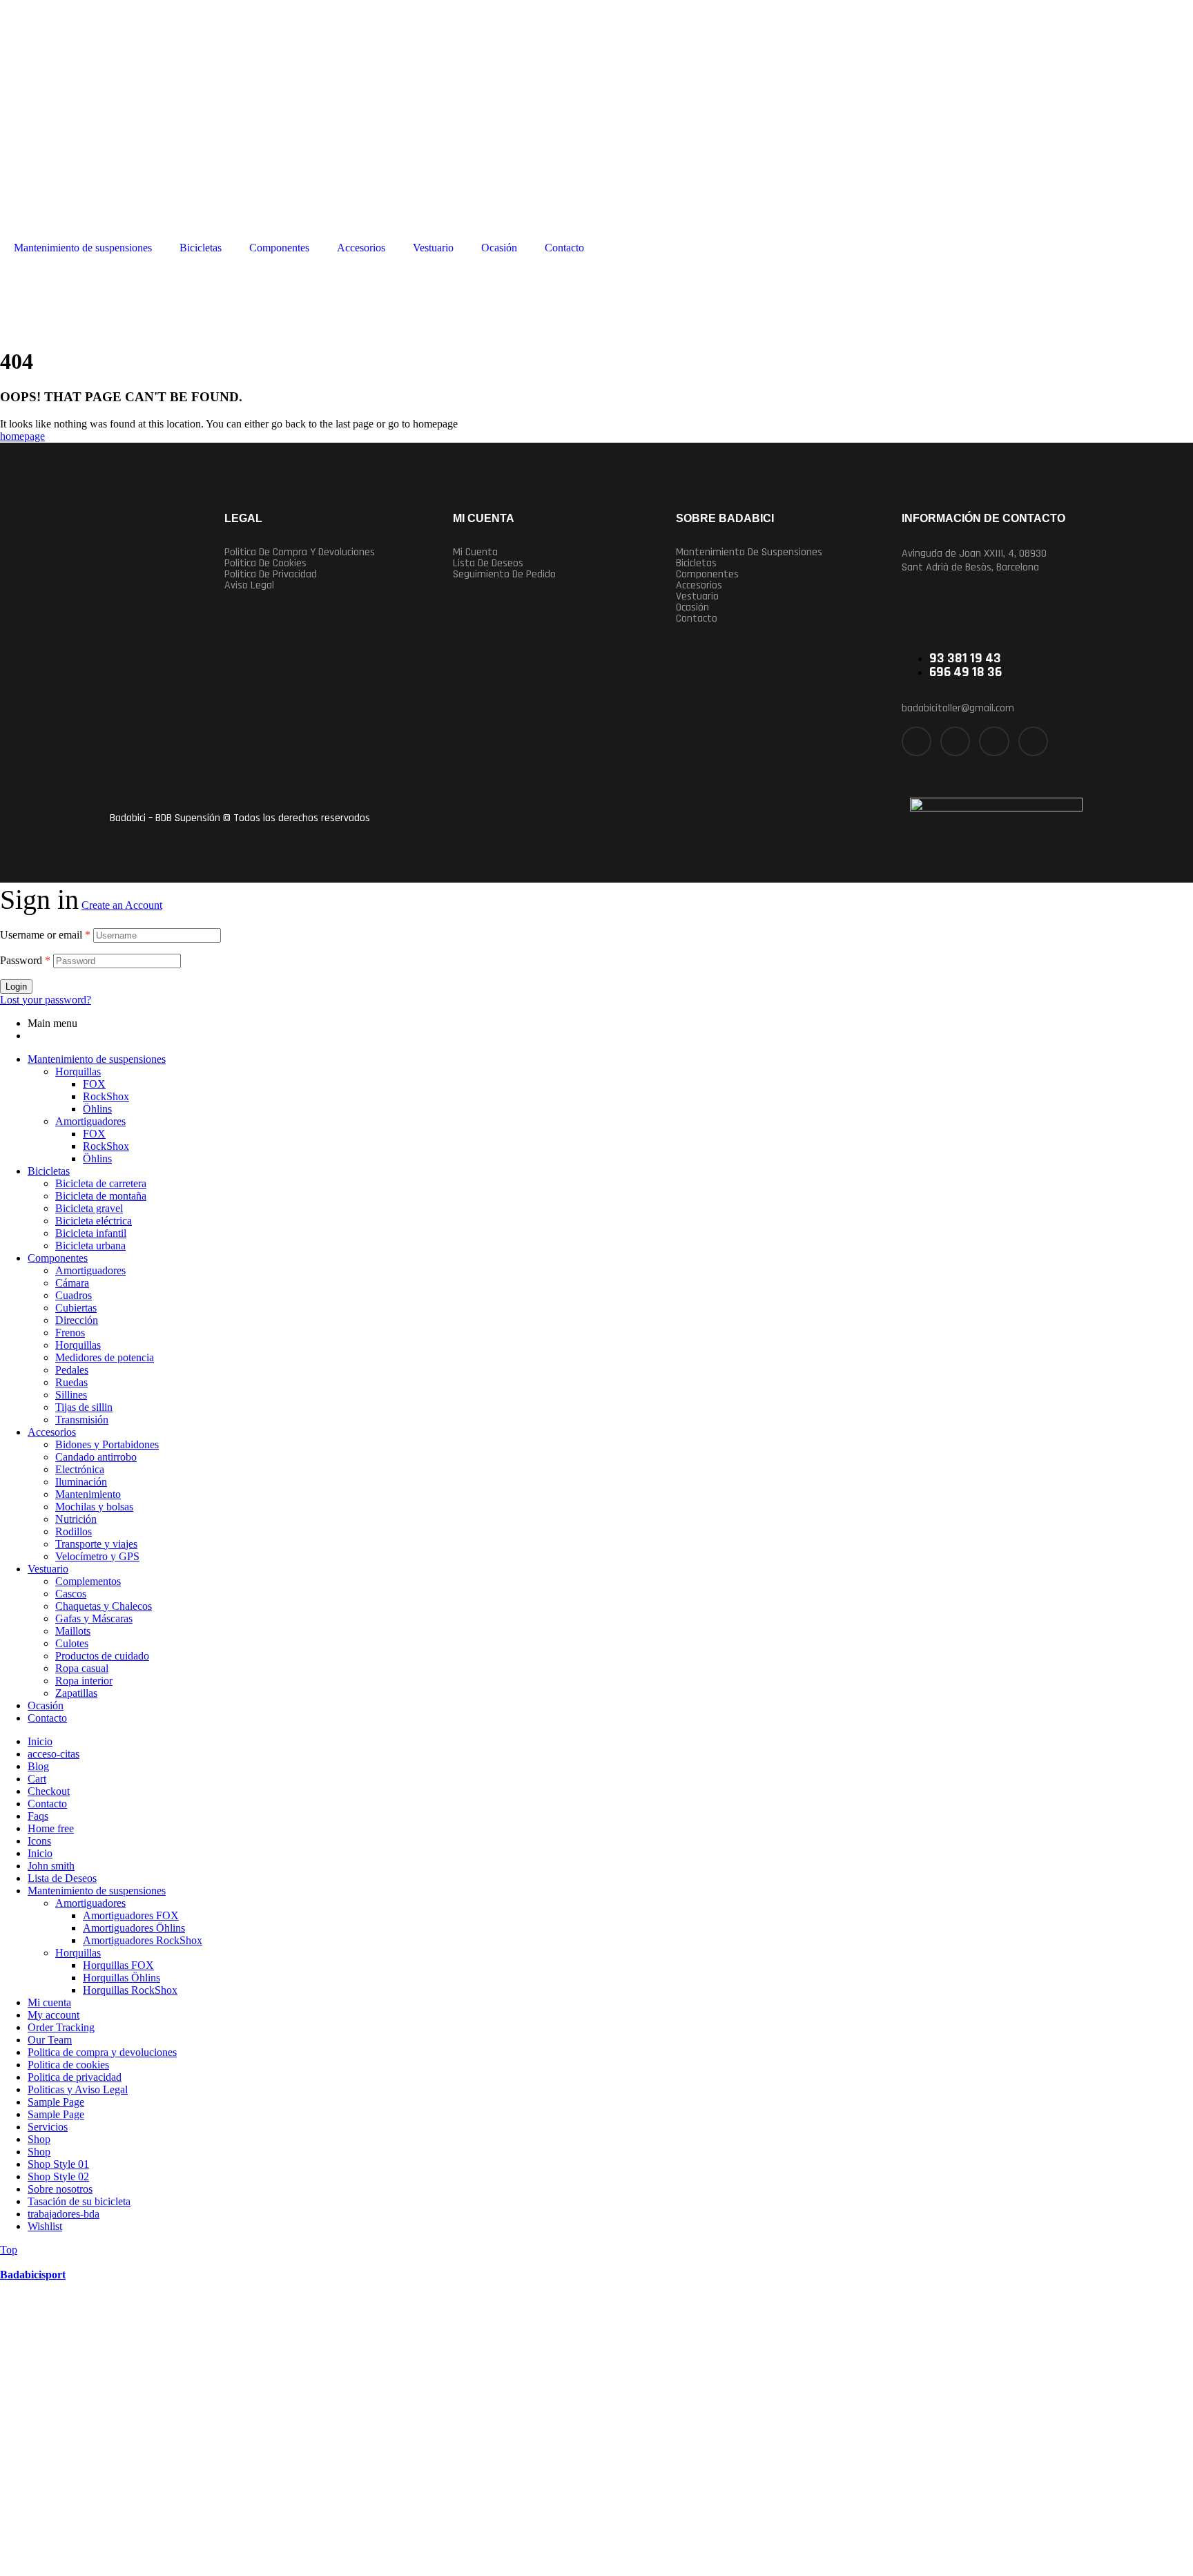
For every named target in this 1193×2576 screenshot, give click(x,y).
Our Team (50, 2040)
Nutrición (76, 1519)
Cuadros (74, 1295)
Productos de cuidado (102, 1656)
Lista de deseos (488, 564)
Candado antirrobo (96, 1457)
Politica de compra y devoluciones (300, 552)
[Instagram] (994, 741)
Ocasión (499, 248)
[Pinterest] (1033, 741)
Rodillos (74, 1531)
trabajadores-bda (64, 2214)
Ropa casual (82, 1668)
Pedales (72, 1370)
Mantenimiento (88, 1494)
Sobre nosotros (60, 2189)
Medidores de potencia (105, 1357)
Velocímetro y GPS (97, 1556)
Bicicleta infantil (91, 1233)
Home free (51, 1828)
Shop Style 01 (58, 2164)
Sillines (71, 1395)
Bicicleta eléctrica (94, 1221)
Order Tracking (61, 2027)
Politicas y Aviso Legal (78, 2089)
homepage (22, 436)
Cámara (72, 1283)
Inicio (40, 1741)
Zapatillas (76, 1693)
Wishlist (45, 2226)
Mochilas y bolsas (94, 1507)
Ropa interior (84, 1681)
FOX (94, 1084)
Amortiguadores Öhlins (134, 1928)
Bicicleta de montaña (101, 1196)
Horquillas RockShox (130, 1990)
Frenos (70, 1333)
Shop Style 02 (58, 2176)
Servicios (48, 2127)
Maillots (73, 1631)
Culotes (72, 1643)
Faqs (38, 1816)
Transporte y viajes (96, 1544)
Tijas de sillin (84, 1407)
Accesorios (361, 248)
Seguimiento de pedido (504, 575)
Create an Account (122, 905)
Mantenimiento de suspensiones (83, 248)
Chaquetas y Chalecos (104, 1606)
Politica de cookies (265, 564)
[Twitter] (955, 741)
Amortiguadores (90, 1121)
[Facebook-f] (916, 741)
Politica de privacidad (271, 575)
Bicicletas (201, 248)
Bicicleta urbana (90, 1246)
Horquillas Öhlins (122, 1978)
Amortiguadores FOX (131, 1915)
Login (16, 987)
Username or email (45, 935)
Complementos (88, 1581)
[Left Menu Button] (8, 2262)
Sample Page (56, 2102)
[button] (777, 552)
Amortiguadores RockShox (143, 1940)
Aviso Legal (249, 586)
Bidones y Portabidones (107, 1444)
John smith (51, 1866)
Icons (39, 1841)
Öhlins (97, 1109)
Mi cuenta (475, 552)
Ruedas (71, 1382)
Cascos (71, 1594)
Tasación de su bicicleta (79, 2201)
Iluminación (81, 1482)
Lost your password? (46, 1000)
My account (54, 2015)
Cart (37, 1779)
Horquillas (78, 1071)
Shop (39, 2139)
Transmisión (82, 1420)
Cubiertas (76, 1308)
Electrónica (80, 1469)
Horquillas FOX (118, 1965)
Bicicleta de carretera (101, 1183)
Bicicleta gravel (89, 1208)
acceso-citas (54, 1754)
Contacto (564, 248)
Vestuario (433, 248)
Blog (38, 1766)
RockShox (106, 1096)
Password (25, 960)
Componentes (279, 248)
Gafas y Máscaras (94, 1618)
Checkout (49, 1791)
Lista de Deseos (62, 1878)
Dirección (77, 1320)
